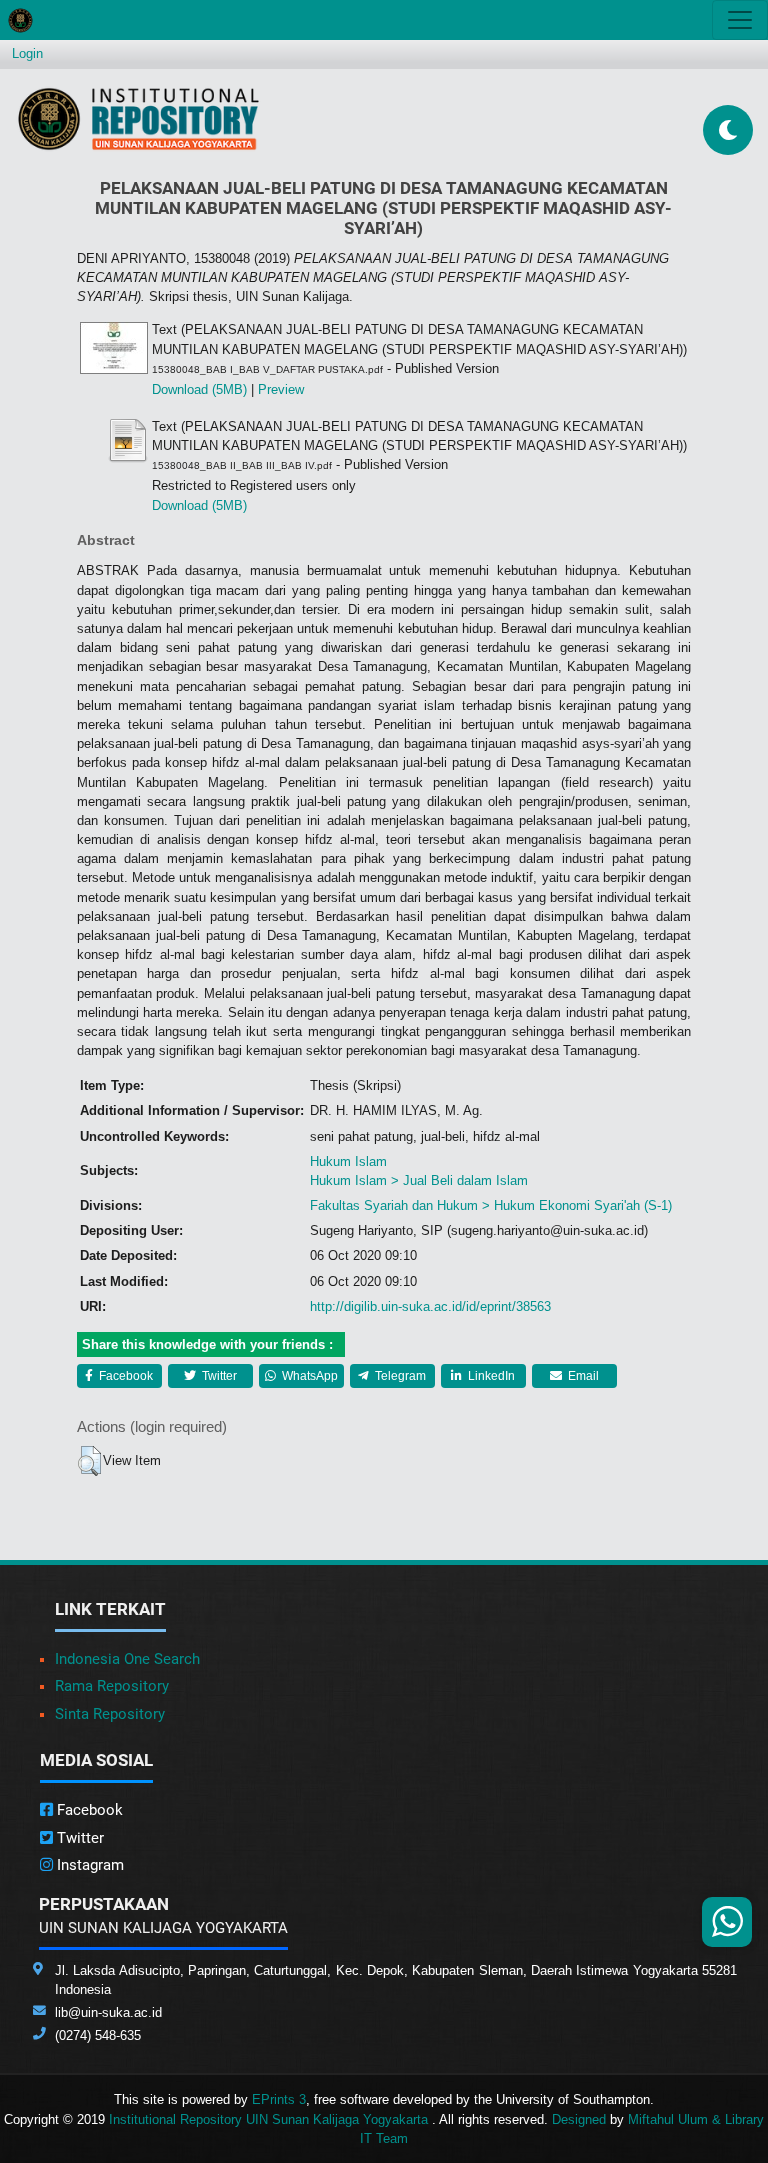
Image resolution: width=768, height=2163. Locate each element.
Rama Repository (112, 1686)
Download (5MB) (199, 389)
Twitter (218, 1376)
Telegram (399, 1376)
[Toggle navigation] (740, 20)
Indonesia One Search (127, 1659)
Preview (281, 389)
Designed (579, 2119)
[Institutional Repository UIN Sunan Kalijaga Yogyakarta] (138, 118)
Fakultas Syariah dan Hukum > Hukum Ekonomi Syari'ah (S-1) (491, 1205)
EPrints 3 (279, 2099)
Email (582, 1376)
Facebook (124, 1376)
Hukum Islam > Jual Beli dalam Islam (419, 1180)
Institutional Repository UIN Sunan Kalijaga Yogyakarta (270, 2119)
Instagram (88, 1865)
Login (27, 53)
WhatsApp (308, 1376)
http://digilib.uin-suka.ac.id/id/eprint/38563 (430, 1306)
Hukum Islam (348, 1161)
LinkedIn (490, 1376)
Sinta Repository (110, 1714)
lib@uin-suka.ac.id (108, 2012)
